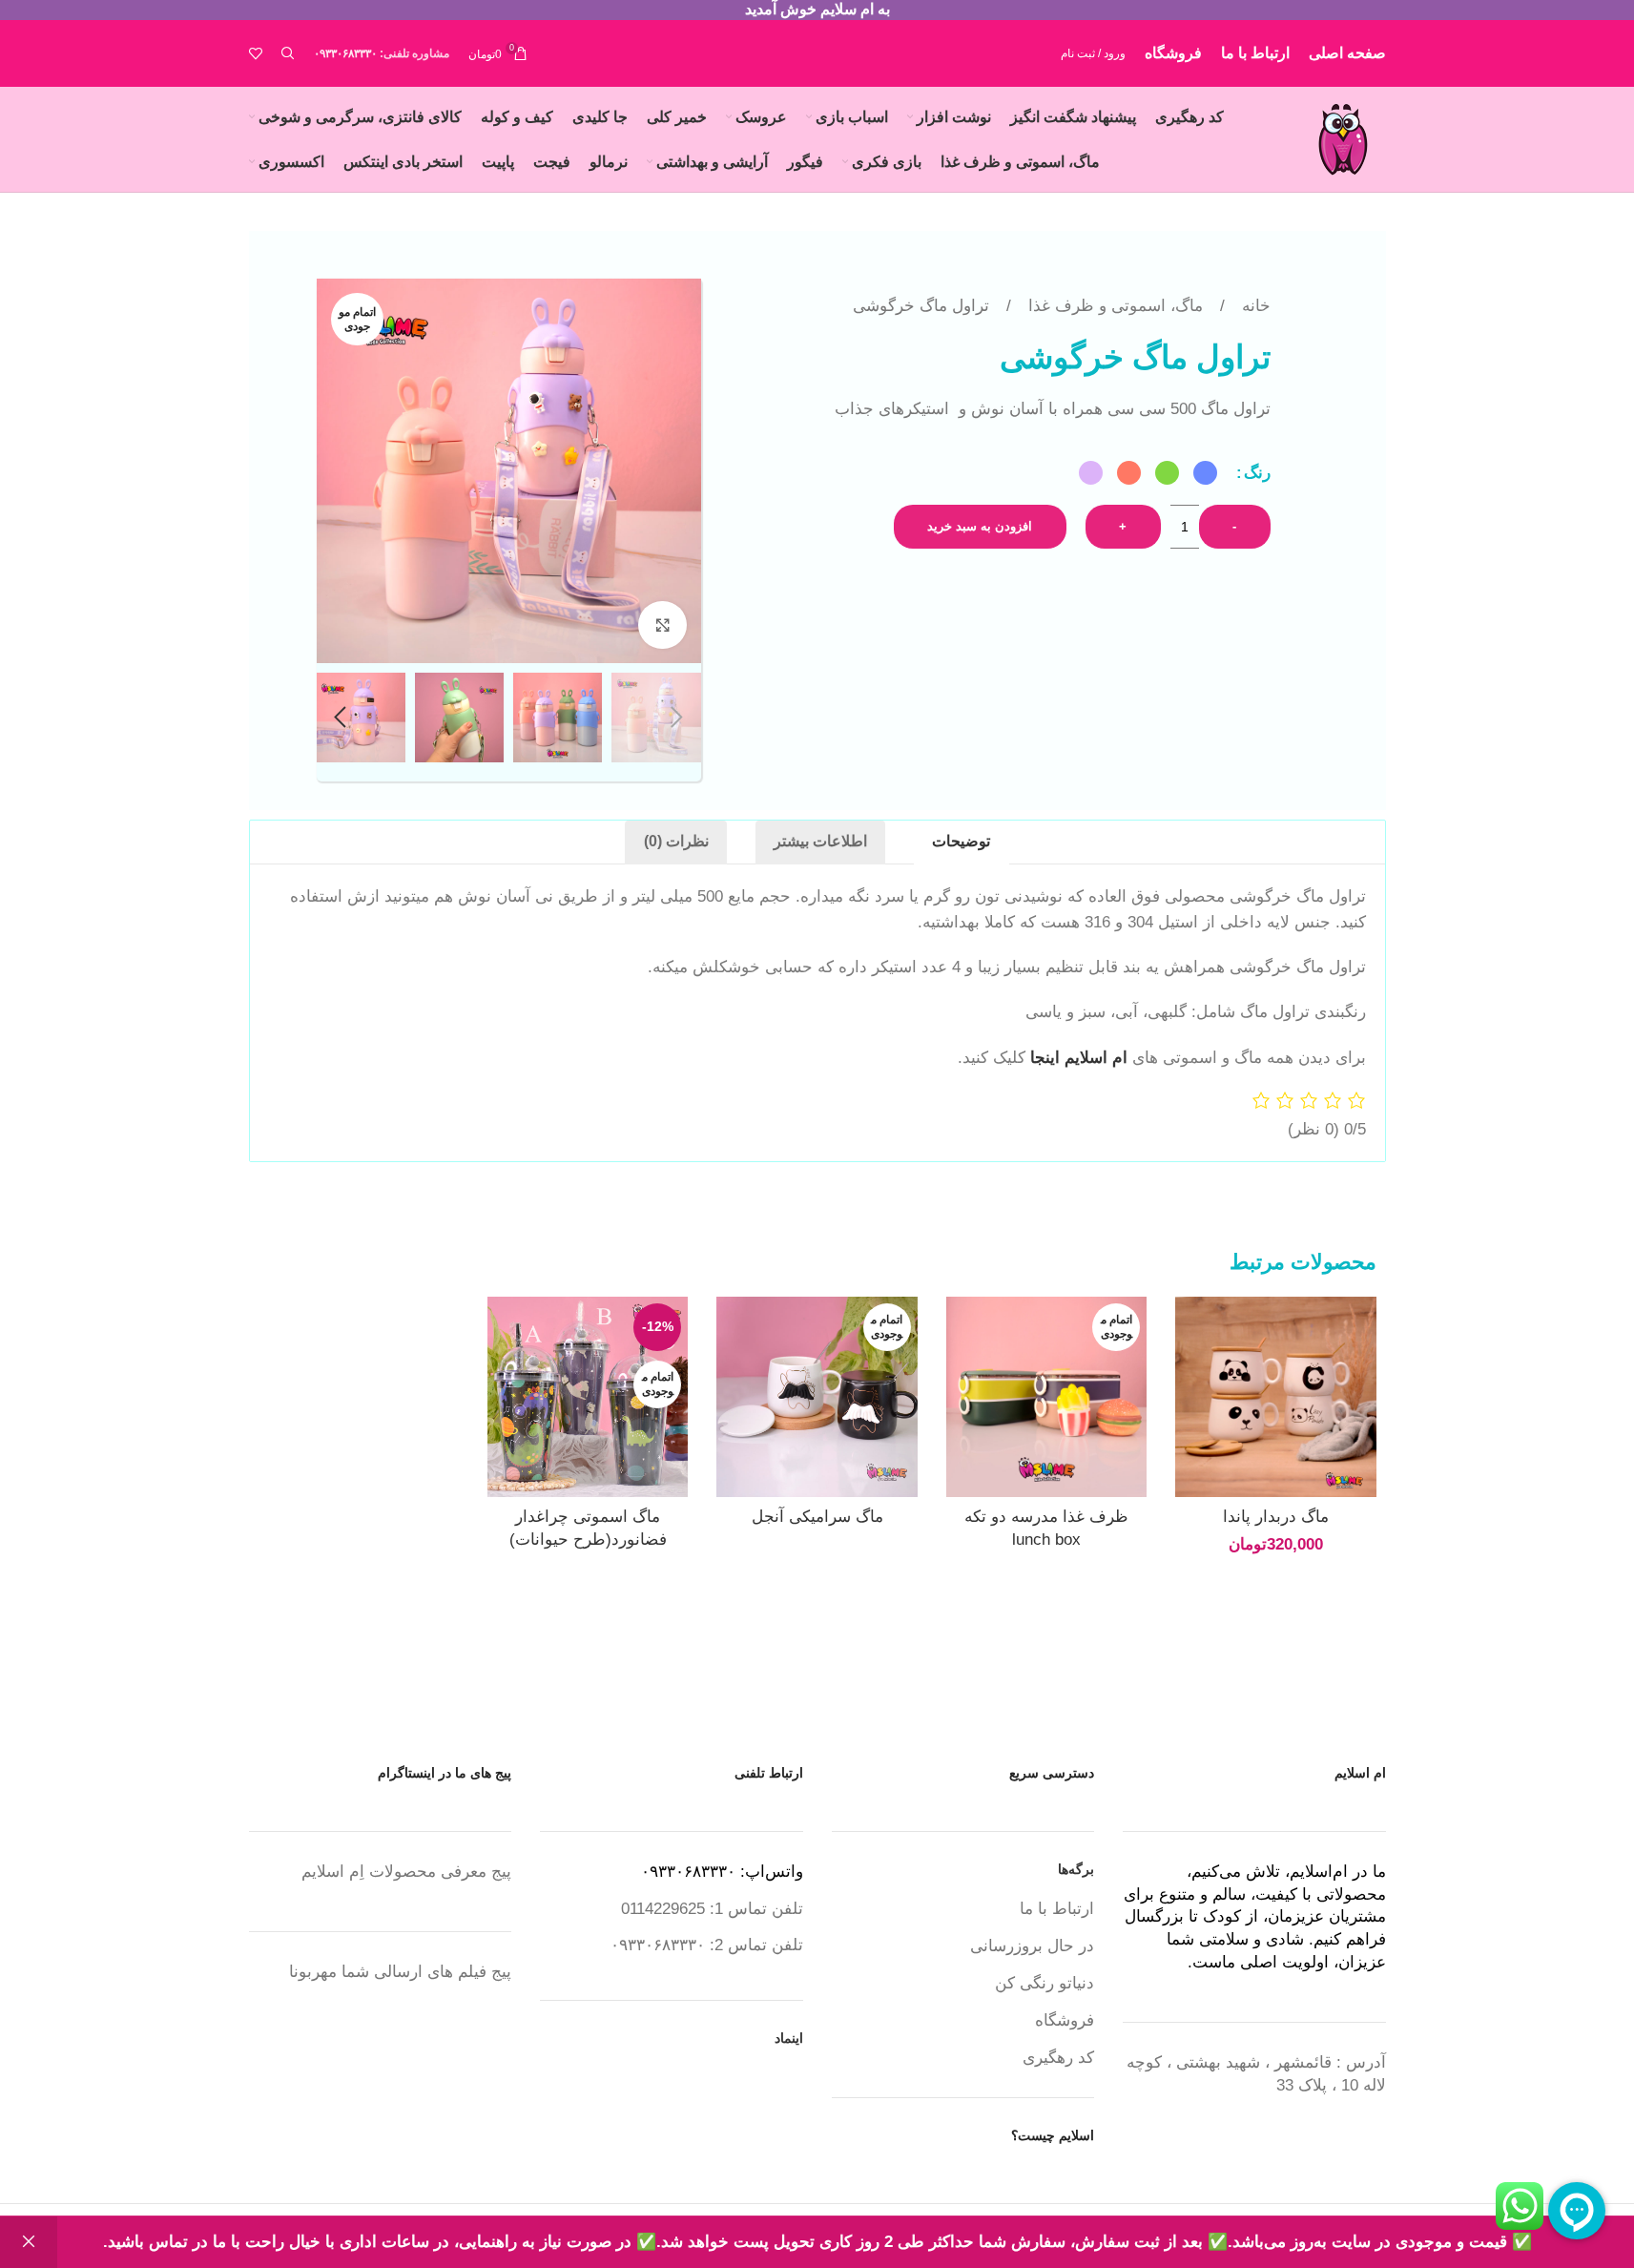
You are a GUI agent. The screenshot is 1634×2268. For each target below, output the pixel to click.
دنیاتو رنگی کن (1045, 1983)
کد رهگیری (1058, 2058)
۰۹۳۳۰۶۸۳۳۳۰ (345, 53)
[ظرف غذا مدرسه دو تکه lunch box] (1046, 1397)
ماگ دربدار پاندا (1276, 1517)
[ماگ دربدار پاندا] (1275, 1397)
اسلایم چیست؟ (1053, 2135)
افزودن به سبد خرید (980, 526)
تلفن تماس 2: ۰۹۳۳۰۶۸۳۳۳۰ (707, 1945)
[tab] (961, 843)
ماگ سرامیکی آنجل (817, 1517)
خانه (1254, 306)
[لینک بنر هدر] (817, 10)
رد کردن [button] (29, 2242)
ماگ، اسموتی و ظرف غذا (1113, 306)
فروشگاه (1065, 2020)
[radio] (1205, 473)
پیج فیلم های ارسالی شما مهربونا (400, 1972)
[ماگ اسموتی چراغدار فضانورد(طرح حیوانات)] (588, 1397)
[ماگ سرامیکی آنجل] (817, 1397)
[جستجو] (288, 53)
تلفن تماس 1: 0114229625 (712, 1909)
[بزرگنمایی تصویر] (662, 625)
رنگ (1257, 473)
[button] (677, 718)
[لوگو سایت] (1343, 138)
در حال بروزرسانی (1032, 1946)
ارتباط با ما (1057, 1909)
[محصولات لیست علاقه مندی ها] (256, 53)
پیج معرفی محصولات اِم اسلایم (406, 1872)
